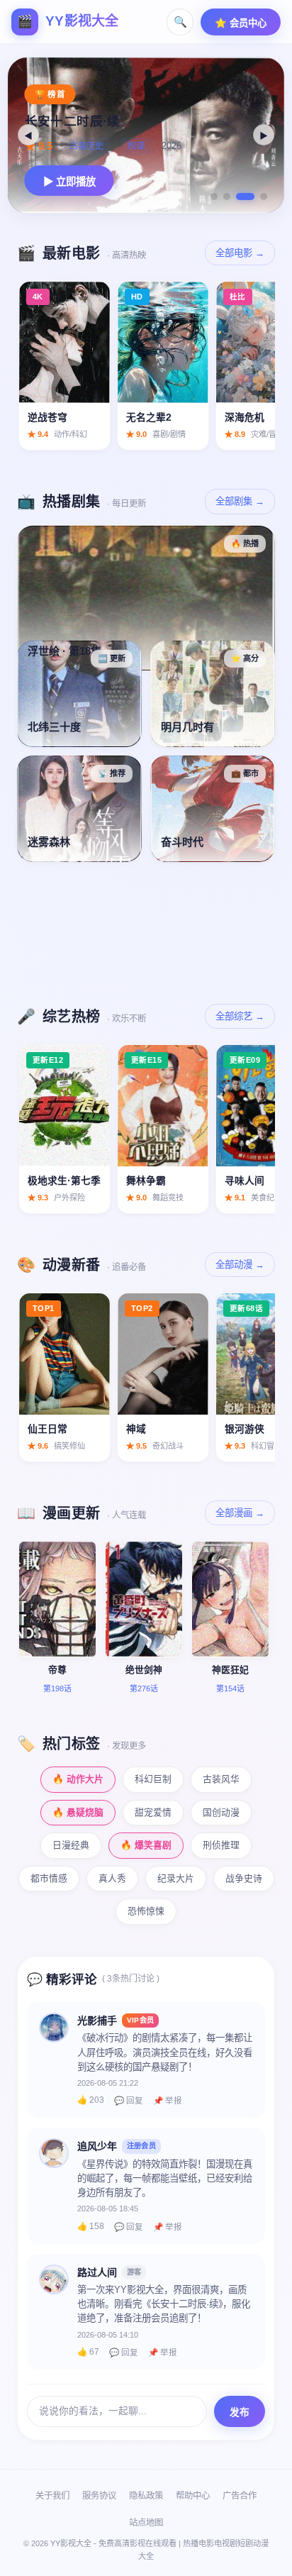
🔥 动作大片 (78, 1779)
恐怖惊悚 (146, 1911)
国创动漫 (221, 1812)
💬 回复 (129, 2101)
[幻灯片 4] (264, 197)
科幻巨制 (153, 1779)
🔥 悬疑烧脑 (78, 1812)
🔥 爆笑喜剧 (146, 1845)
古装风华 (221, 1779)
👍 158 (91, 2226)
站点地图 (146, 2523)
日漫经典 (71, 1845)
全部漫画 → (240, 1513)
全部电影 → (240, 253)
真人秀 (112, 1878)
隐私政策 (146, 2496)
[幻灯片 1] (214, 197)
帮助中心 (193, 2496)
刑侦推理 (221, 1845)
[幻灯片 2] (227, 197)
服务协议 (99, 2496)
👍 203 (91, 2100)
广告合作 (240, 2496)
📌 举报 (168, 2101)
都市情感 (49, 1878)
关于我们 (52, 2496)
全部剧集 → (240, 501)
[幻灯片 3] (245, 197)
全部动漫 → (240, 1265)
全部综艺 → (240, 1016)
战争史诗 (244, 1878)
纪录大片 (176, 1878)
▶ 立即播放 (69, 182)
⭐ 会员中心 (241, 23)
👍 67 (88, 2352)
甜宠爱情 (153, 1812)
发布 (240, 2412)
